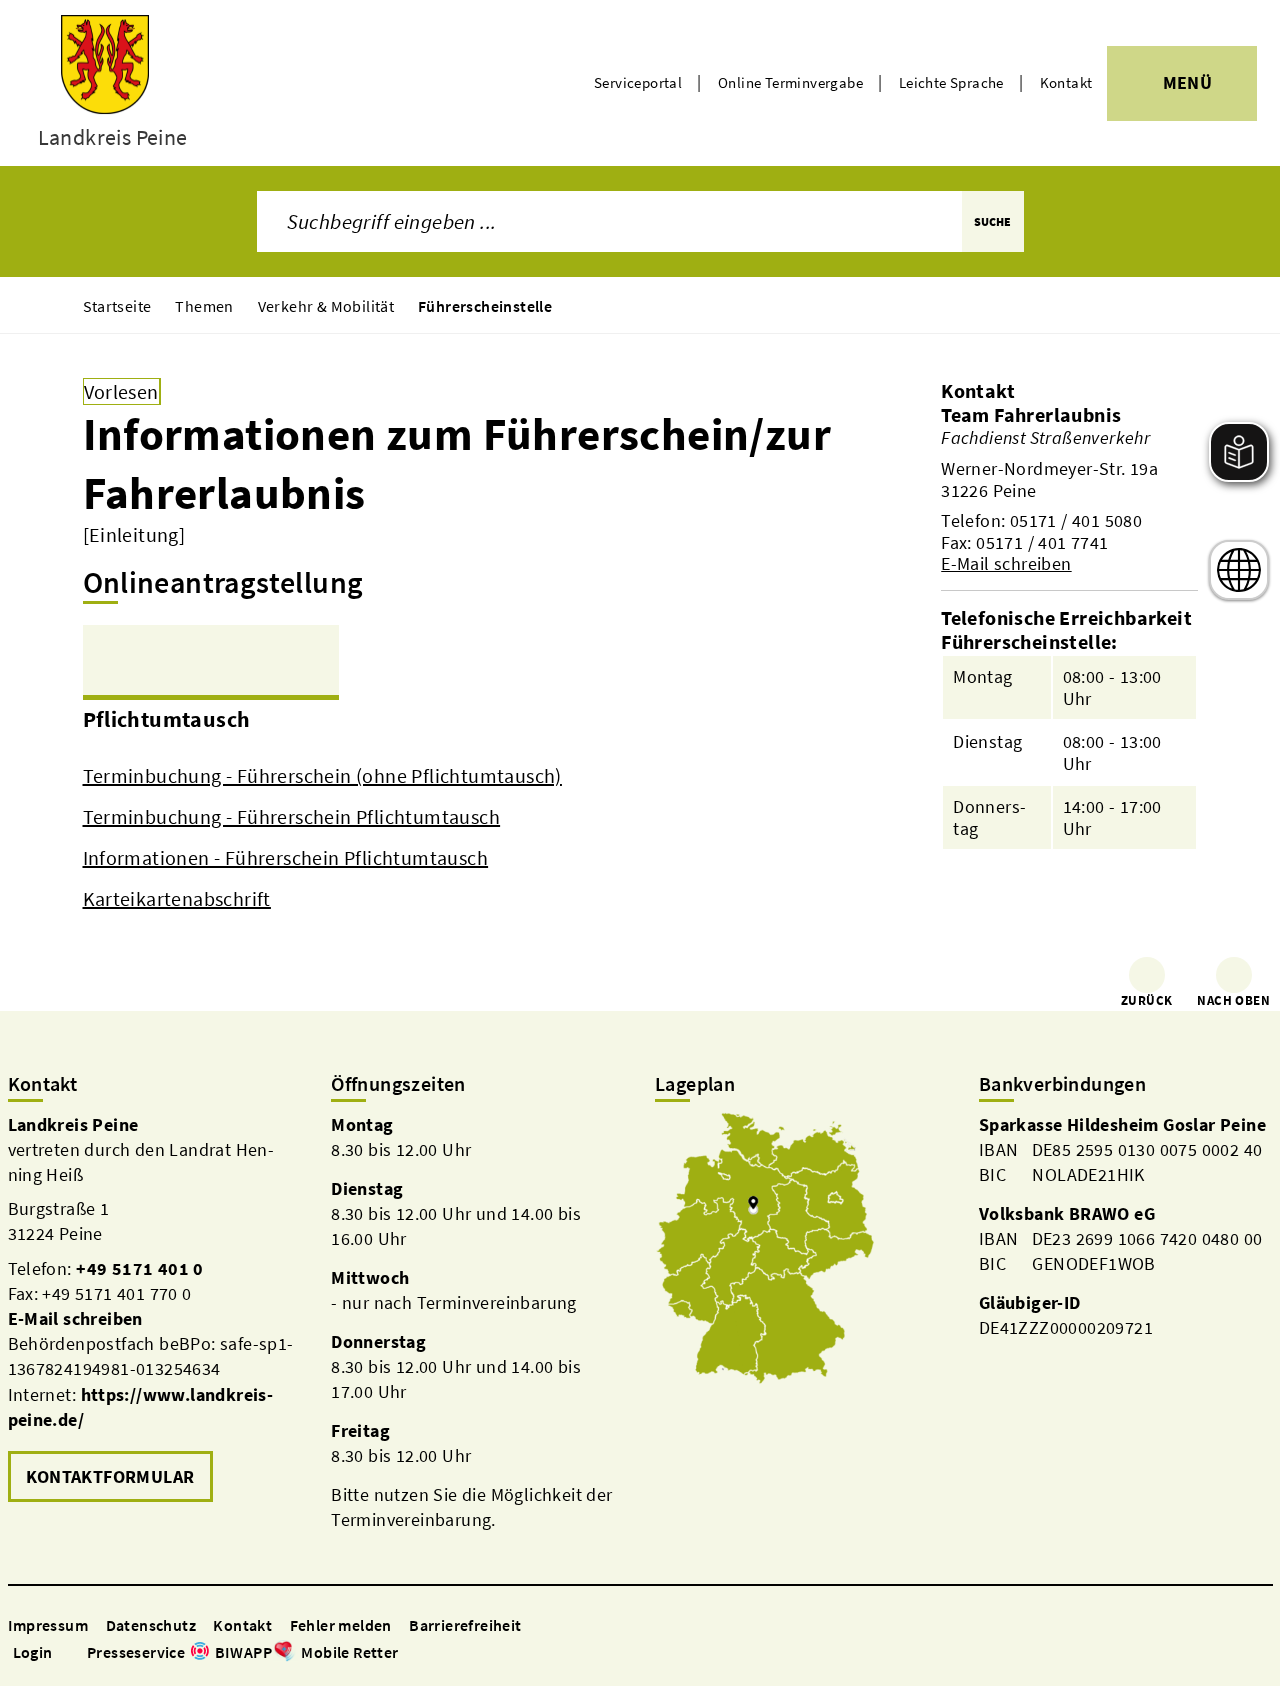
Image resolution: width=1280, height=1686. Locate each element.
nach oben (1233, 1000)
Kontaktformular (110, 1476)
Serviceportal (638, 82)
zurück (1146, 1000)
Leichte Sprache (951, 82)
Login (33, 1652)
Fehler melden (341, 1625)
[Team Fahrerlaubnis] (1069, 489)
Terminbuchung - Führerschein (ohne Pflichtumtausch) (322, 775)
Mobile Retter (349, 1652)
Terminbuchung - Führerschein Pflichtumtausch (292, 816)
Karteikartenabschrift (177, 898)
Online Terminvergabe (790, 82)
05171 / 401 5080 (1076, 520)
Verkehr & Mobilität (326, 306)
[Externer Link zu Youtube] (457, 1653)
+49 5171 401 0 (140, 1268)
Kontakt (1066, 82)
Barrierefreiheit (465, 1625)
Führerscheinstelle (485, 306)
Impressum (48, 1625)
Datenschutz (151, 1625)
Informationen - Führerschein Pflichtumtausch (286, 857)
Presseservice (136, 1652)
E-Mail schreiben (1006, 563)
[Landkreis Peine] (155, 1310)
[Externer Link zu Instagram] (433, 1653)
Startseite (117, 306)
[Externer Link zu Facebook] (409, 1653)
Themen (204, 306)
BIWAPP (243, 1652)
